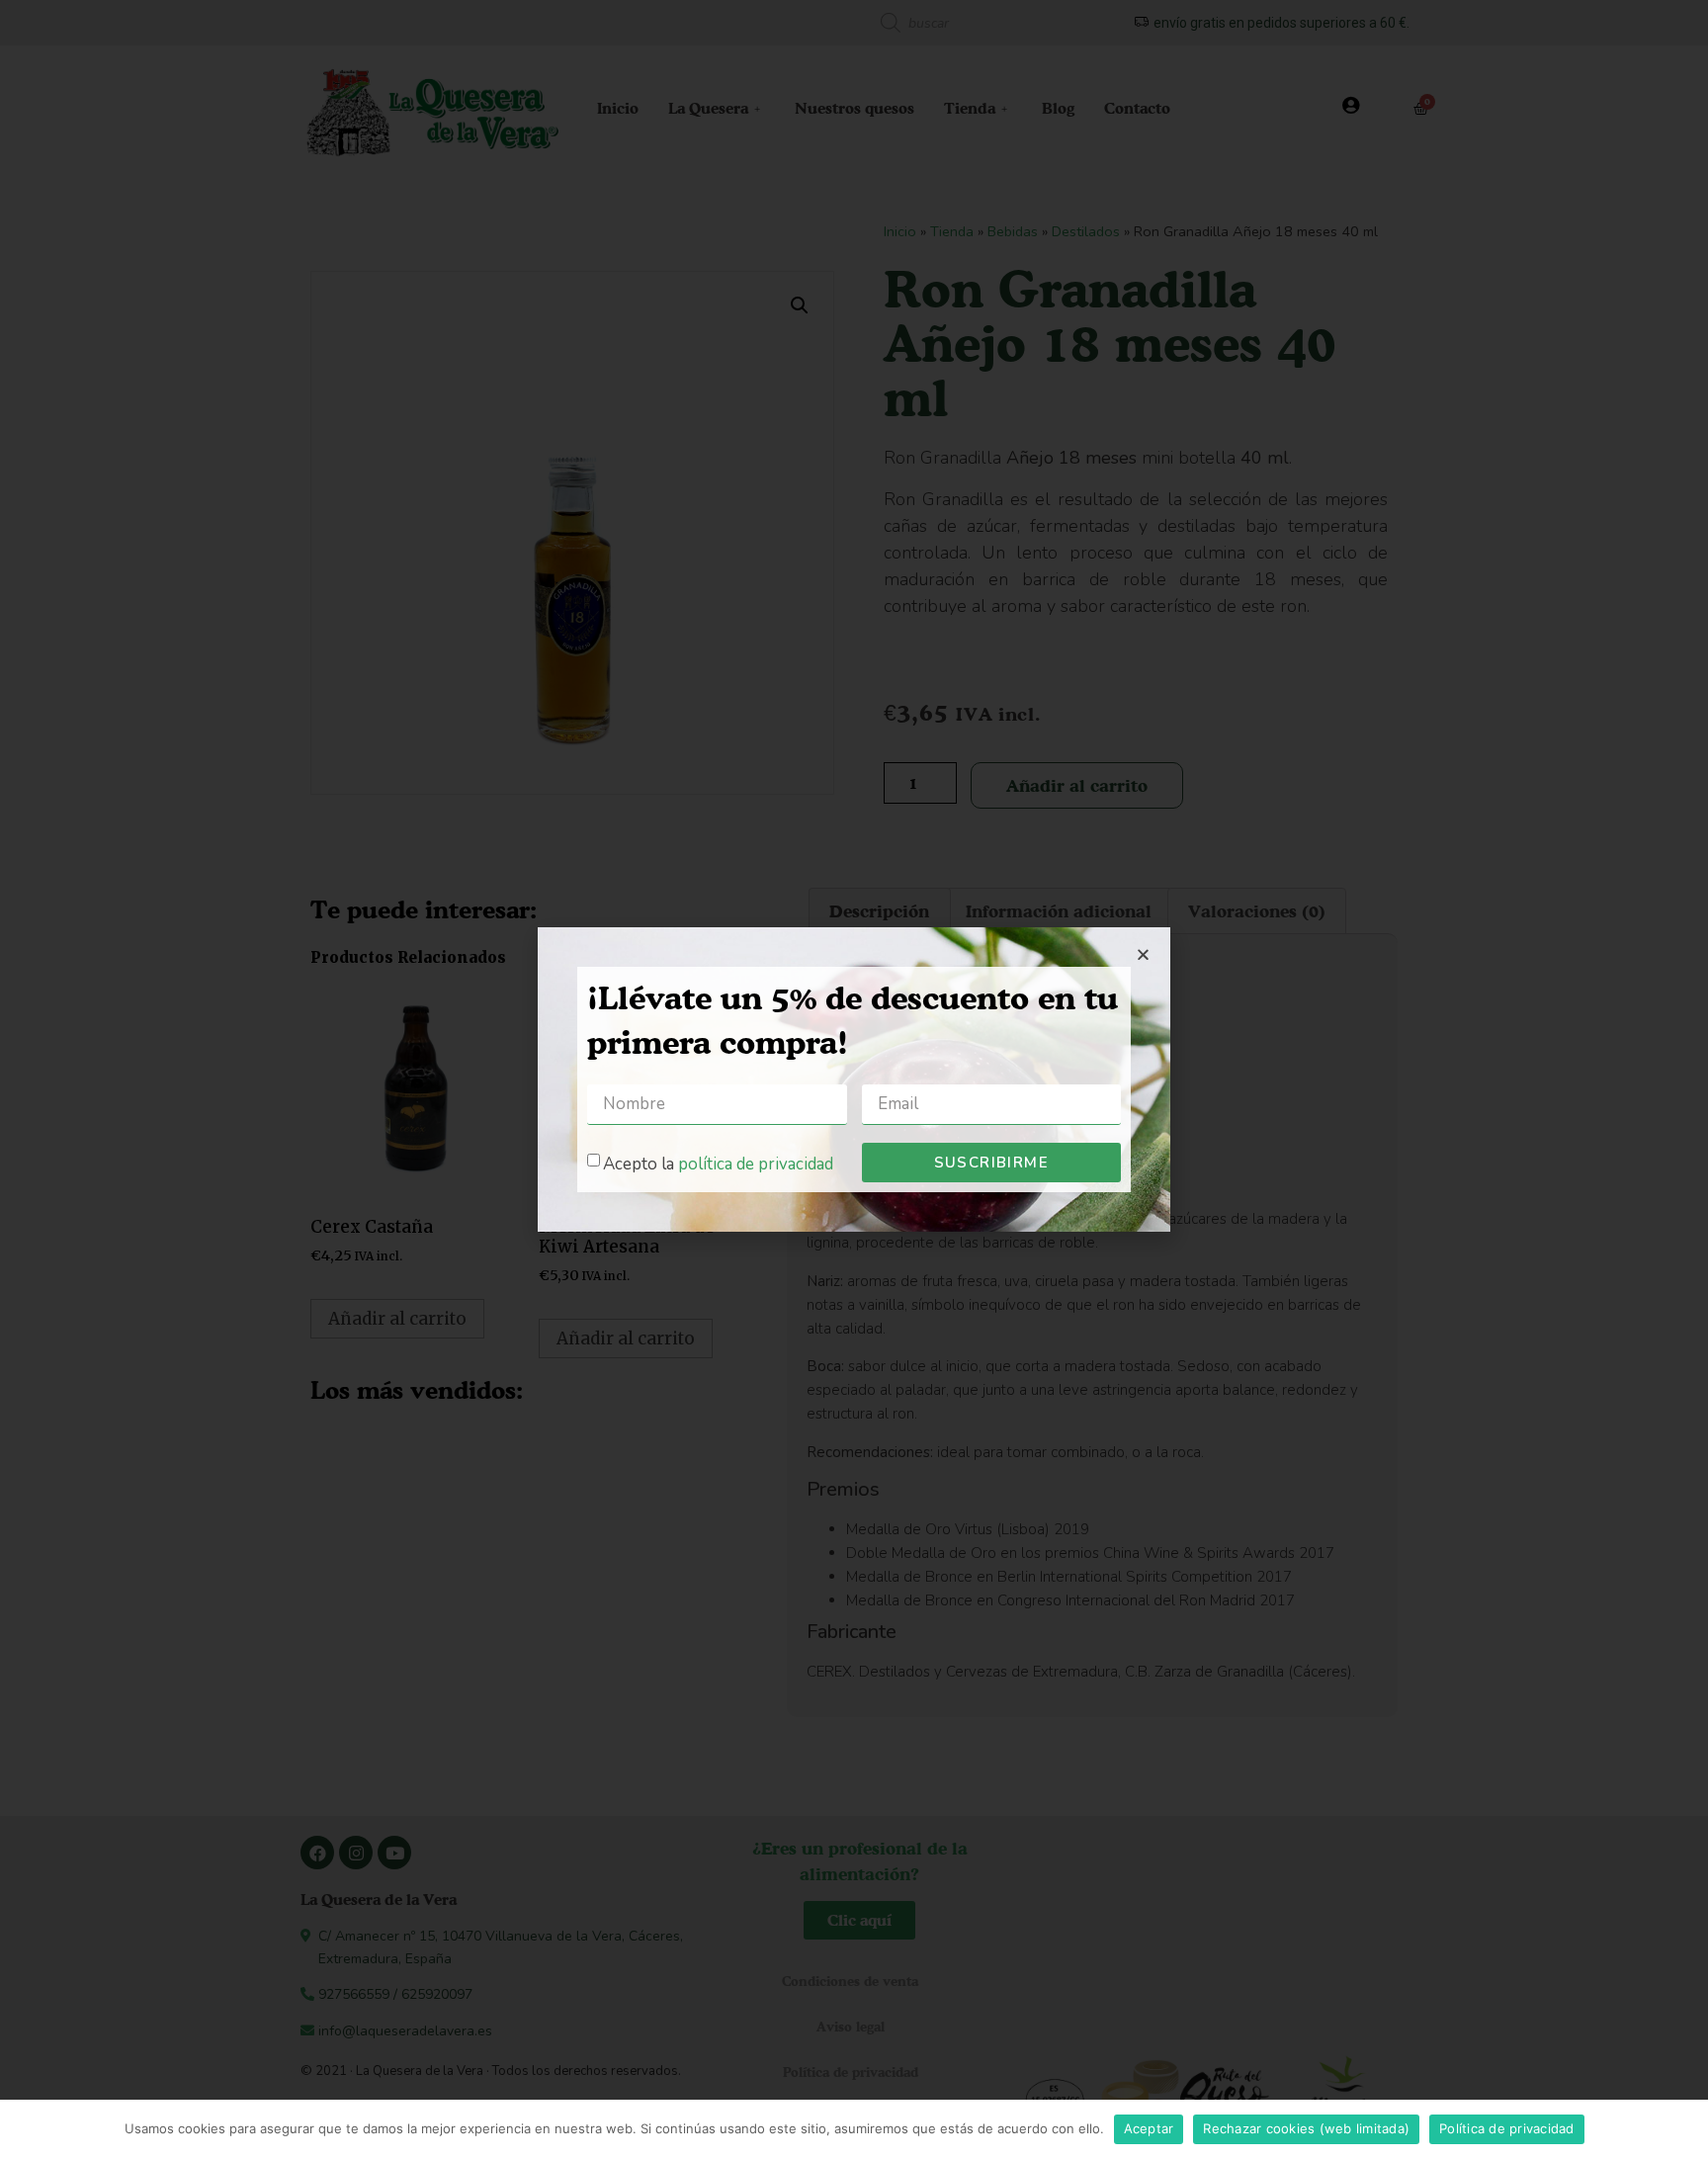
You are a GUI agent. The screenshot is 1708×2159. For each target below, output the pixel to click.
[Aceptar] (1683, 2129)
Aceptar (1149, 2128)
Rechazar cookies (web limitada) (1306, 2128)
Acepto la (718, 1163)
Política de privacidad (1507, 2128)
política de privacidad (756, 1163)
